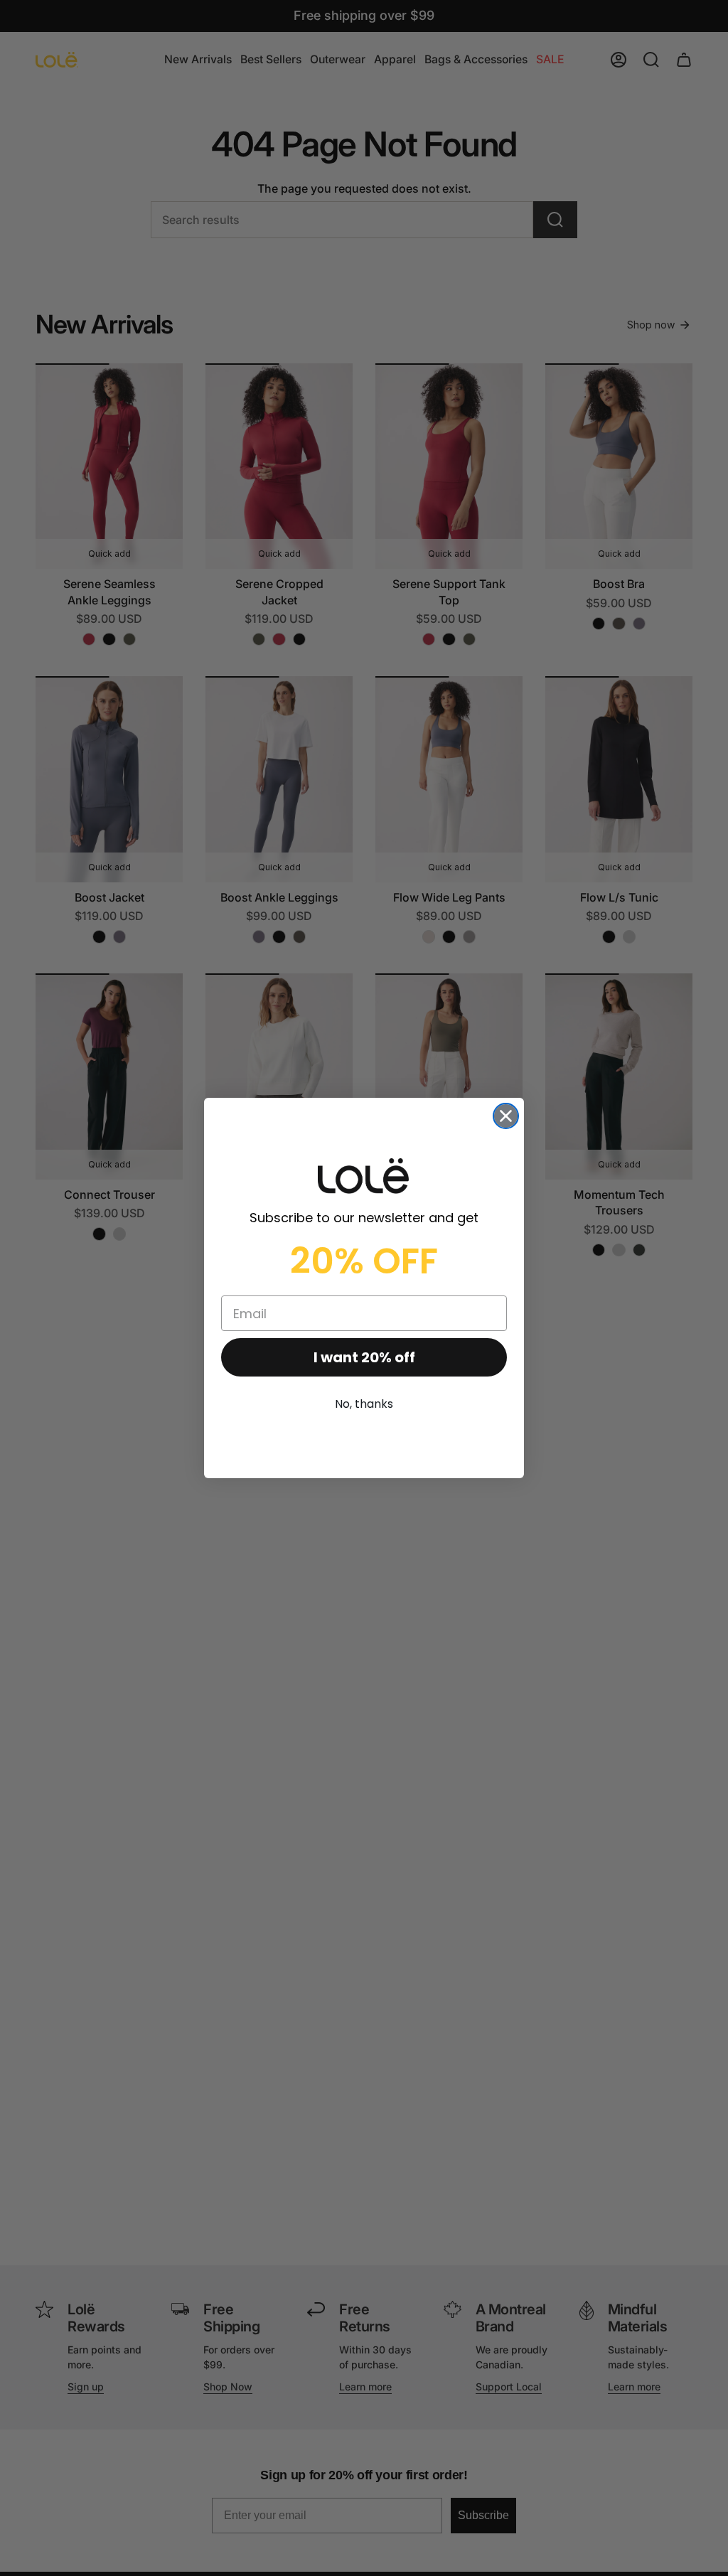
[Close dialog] (506, 1116)
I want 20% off (364, 1357)
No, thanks (364, 1404)
